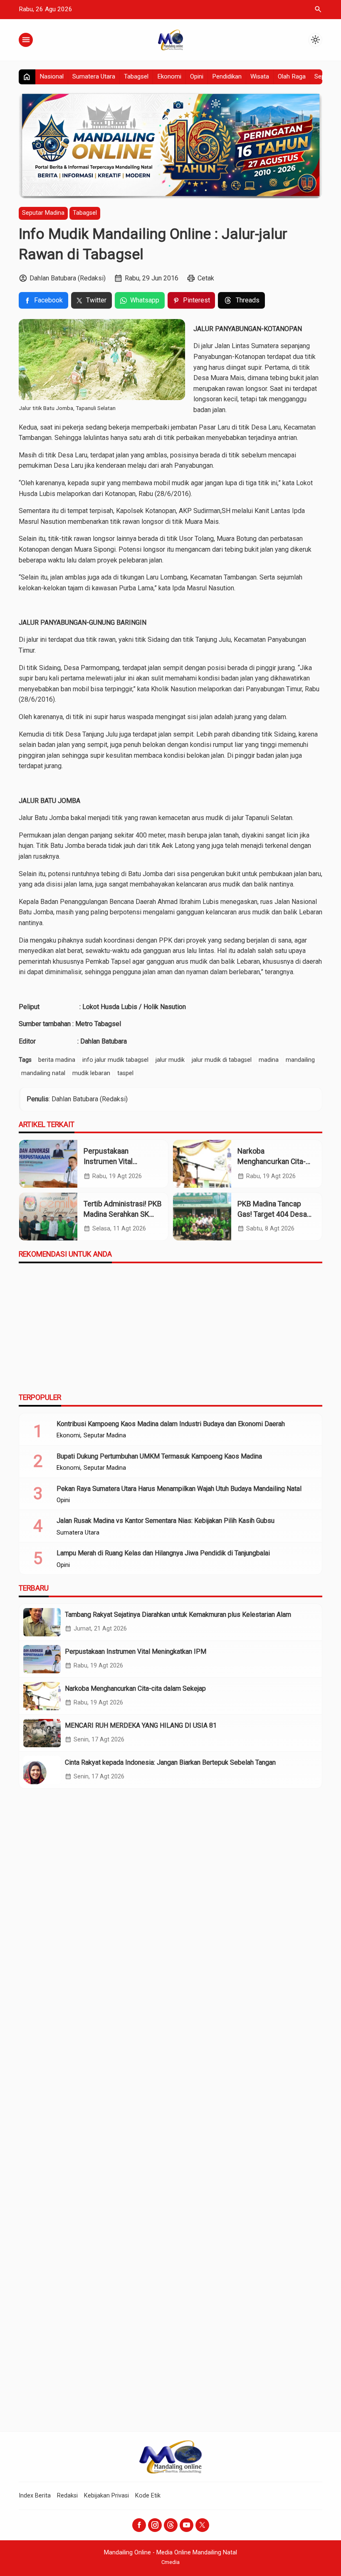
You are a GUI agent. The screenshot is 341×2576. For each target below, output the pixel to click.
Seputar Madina (43, 213)
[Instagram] (155, 2525)
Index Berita (35, 2496)
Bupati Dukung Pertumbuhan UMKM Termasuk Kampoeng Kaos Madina (159, 1456)
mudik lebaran (91, 1073)
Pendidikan (227, 76)
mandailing (300, 1060)
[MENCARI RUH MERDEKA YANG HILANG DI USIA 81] (42, 1733)
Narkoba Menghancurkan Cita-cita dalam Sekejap (272, 1161)
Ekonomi (169, 76)
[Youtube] (187, 2525)
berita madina (57, 1060)
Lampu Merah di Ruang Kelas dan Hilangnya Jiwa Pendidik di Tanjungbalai (163, 1553)
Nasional (52, 76)
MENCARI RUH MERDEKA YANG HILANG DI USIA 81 (141, 1725)
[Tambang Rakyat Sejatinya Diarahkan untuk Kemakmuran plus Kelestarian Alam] (42, 1622)
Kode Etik (148, 2496)
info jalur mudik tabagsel (115, 1060)
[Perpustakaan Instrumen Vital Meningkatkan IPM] (48, 1164)
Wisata (260, 76)
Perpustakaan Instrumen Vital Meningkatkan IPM (113, 1161)
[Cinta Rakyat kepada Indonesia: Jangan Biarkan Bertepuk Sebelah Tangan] (42, 1770)
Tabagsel (136, 76)
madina (269, 1060)
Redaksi (67, 2496)
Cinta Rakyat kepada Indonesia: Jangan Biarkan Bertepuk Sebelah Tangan (170, 1762)
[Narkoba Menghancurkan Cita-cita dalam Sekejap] (202, 1164)
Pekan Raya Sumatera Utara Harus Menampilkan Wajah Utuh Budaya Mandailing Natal (179, 1489)
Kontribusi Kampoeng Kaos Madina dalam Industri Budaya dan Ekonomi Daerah (171, 1424)
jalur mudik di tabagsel (222, 1060)
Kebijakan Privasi (106, 2496)
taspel (125, 1073)
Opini (197, 76)
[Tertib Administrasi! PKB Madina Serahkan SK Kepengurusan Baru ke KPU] (48, 1217)
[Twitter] (202, 2525)
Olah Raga (292, 76)
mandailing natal (43, 1073)
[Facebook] (139, 2525)
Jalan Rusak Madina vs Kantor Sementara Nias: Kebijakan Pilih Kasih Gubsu (166, 1521)
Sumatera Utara (94, 76)
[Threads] (171, 2525)
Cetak (206, 278)
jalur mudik (170, 1060)
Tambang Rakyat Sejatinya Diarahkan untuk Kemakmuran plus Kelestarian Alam (178, 1615)
